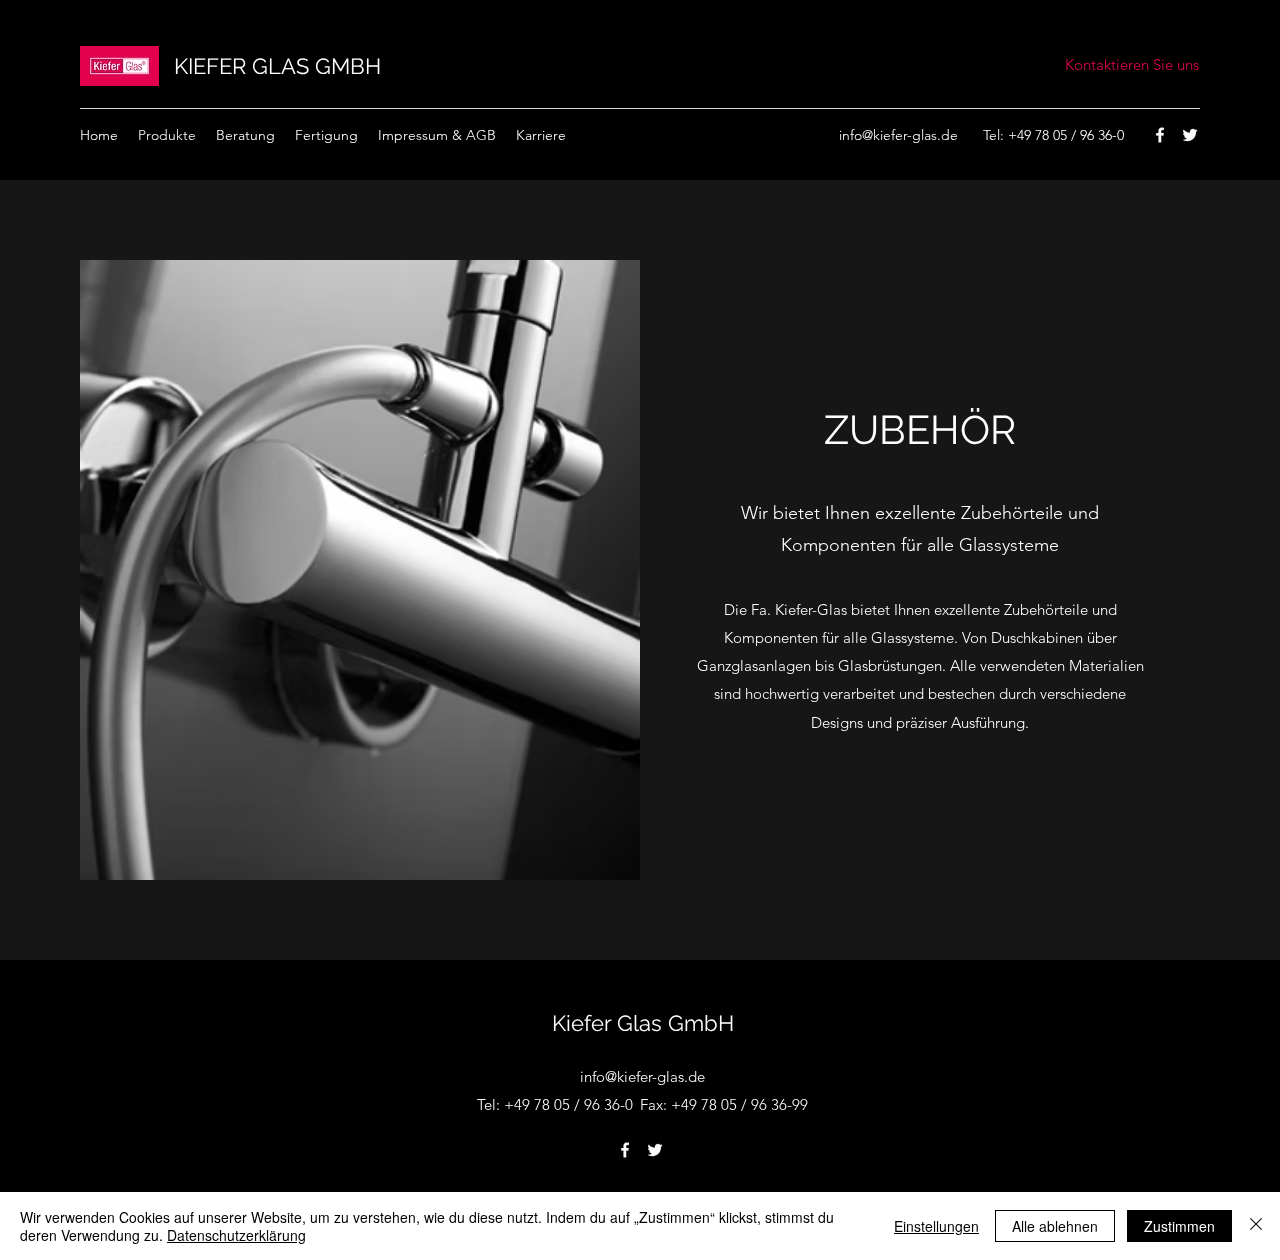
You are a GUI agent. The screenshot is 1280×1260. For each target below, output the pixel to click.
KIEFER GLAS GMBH (277, 66)
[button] (541, 135)
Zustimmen (1179, 1226)
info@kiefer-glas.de (898, 135)
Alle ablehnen (1055, 1226)
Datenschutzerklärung (236, 1235)
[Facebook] (1160, 135)
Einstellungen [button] (936, 1226)
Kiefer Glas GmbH (643, 1023)
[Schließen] (1256, 1226)
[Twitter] (1190, 135)
